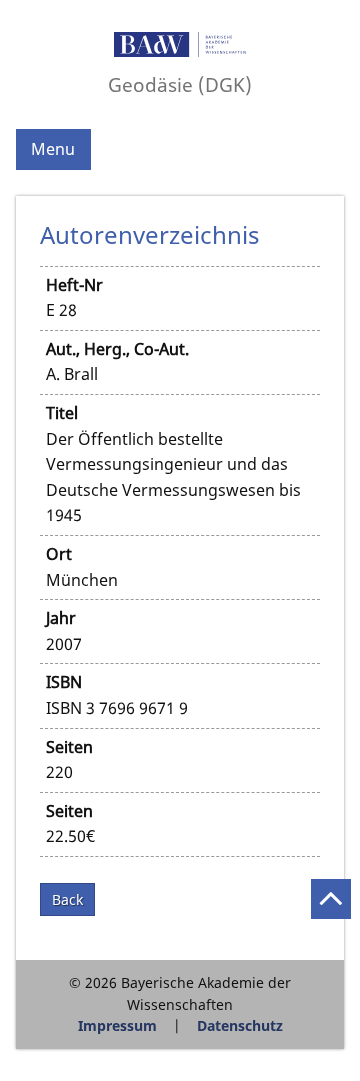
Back (67, 899)
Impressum (117, 1025)
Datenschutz (240, 1025)
